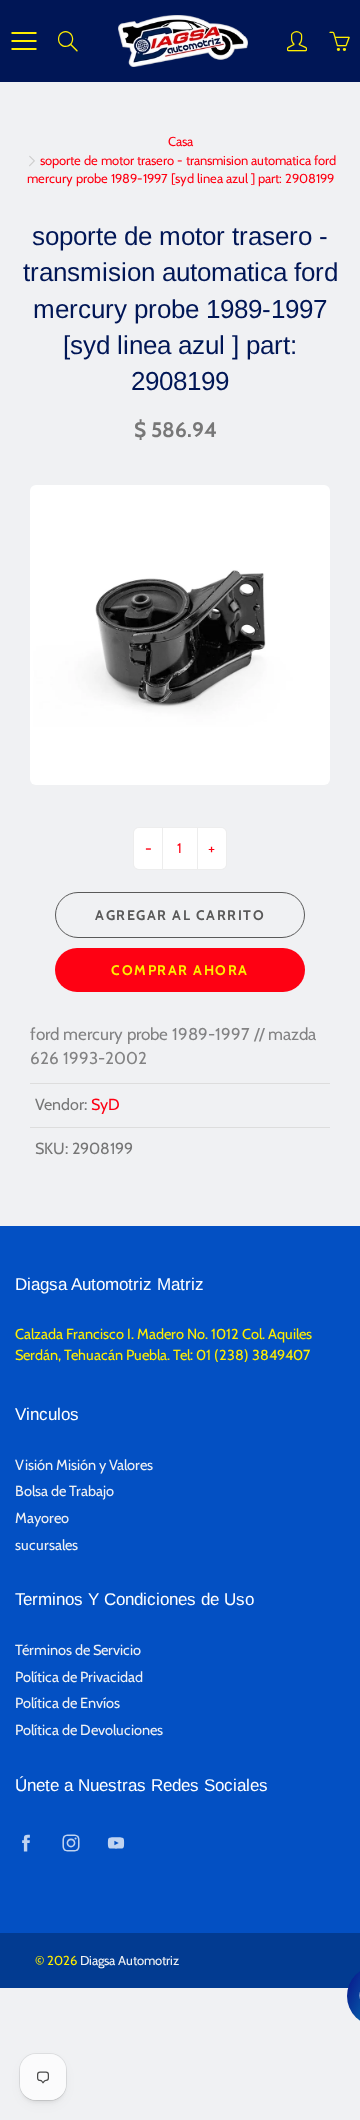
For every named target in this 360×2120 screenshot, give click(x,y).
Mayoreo (42, 1518)
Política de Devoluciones (89, 1730)
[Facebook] (25, 1843)
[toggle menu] (23, 41)
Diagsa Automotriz (129, 1960)
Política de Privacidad (79, 1677)
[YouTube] (115, 1843)
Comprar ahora (180, 970)
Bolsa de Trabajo (64, 1491)
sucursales (46, 1545)
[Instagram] (70, 1843)
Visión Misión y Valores (84, 1465)
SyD (105, 1104)
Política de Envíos (67, 1703)
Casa (180, 141)
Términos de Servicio (78, 1650)
